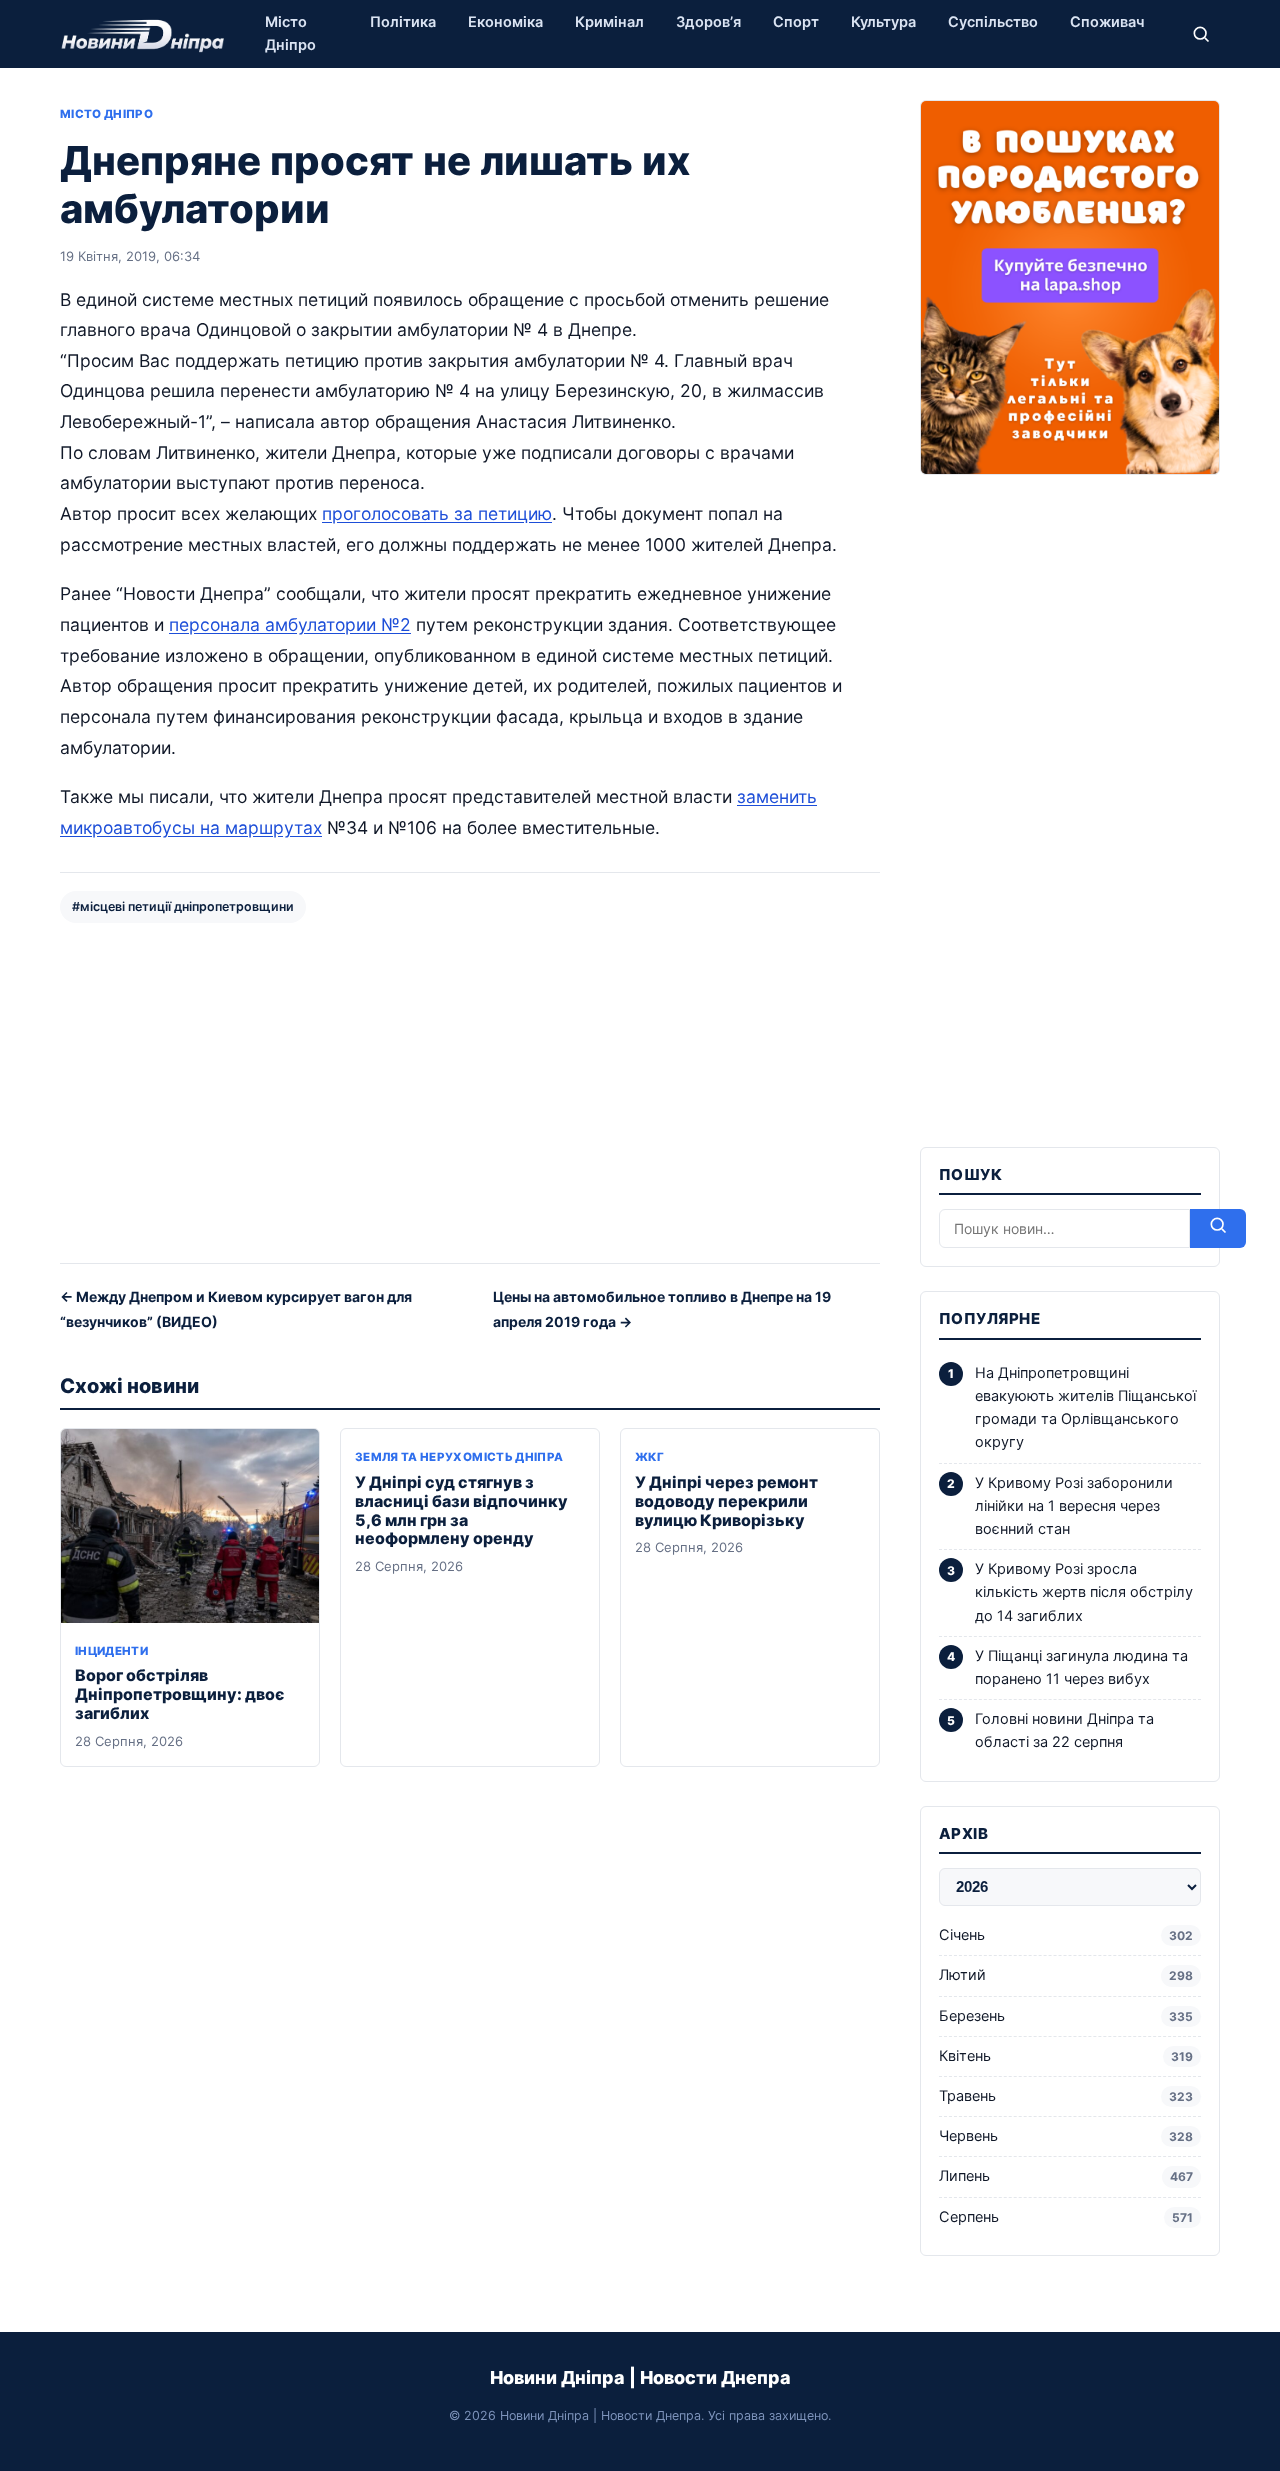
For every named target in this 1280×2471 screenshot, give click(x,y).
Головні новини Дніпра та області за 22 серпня (1064, 1730)
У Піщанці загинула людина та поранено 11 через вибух (1081, 1667)
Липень (1066, 2176)
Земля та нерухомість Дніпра (459, 1457)
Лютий (1066, 1975)
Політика (403, 22)
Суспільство (993, 22)
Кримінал (609, 22)
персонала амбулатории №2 (290, 624)
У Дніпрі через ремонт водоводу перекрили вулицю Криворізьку (726, 1501)
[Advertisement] (470, 1091)
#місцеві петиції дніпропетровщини (183, 906)
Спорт (796, 22)
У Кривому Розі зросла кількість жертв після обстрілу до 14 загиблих (1084, 1592)
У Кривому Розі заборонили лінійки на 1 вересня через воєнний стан (1074, 1506)
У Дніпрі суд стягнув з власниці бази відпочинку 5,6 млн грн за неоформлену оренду (461, 1510)
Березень (1066, 2016)
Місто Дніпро (290, 33)
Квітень (1066, 2056)
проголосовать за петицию (437, 513)
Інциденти (111, 1651)
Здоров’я (708, 22)
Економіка (505, 22)
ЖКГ (649, 1457)
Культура (883, 22)
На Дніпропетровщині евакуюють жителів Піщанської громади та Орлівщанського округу (1085, 1408)
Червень (1066, 2136)
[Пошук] (1201, 34)
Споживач (1107, 22)
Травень (1066, 2096)
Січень (1066, 1935)
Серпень (1066, 2217)
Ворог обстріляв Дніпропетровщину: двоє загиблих (179, 1694)
